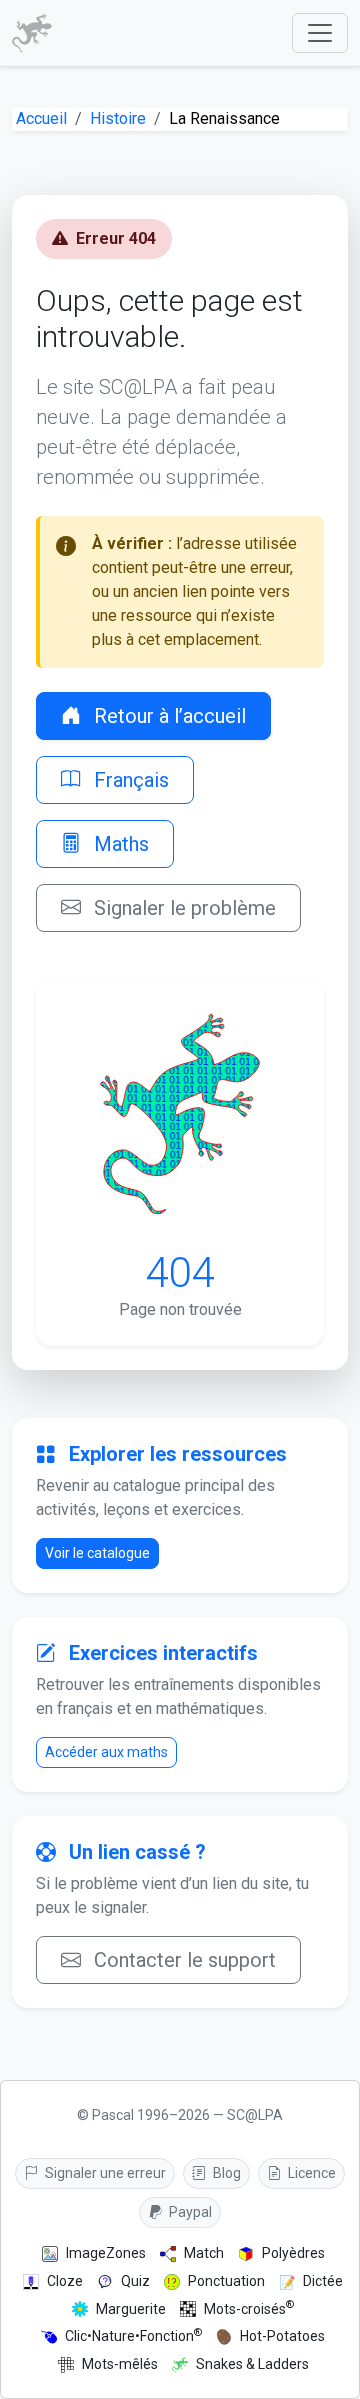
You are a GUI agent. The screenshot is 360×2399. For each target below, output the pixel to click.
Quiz (135, 2281)
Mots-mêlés (120, 2364)
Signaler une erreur (104, 2173)
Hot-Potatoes (282, 2336)
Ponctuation (226, 2281)
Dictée (323, 2281)
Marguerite (131, 2309)
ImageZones (106, 2253)
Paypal (189, 2212)
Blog (225, 2173)
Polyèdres (293, 2253)
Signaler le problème (182, 908)
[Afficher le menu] (320, 33)
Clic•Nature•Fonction (133, 2335)
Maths (119, 844)
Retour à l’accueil (167, 716)
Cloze (65, 2281)
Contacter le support (182, 1960)
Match (204, 2253)
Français (129, 780)
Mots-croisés (249, 2308)
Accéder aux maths (106, 1752)
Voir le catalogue (97, 1553)
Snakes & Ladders (252, 2364)
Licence (310, 2173)
